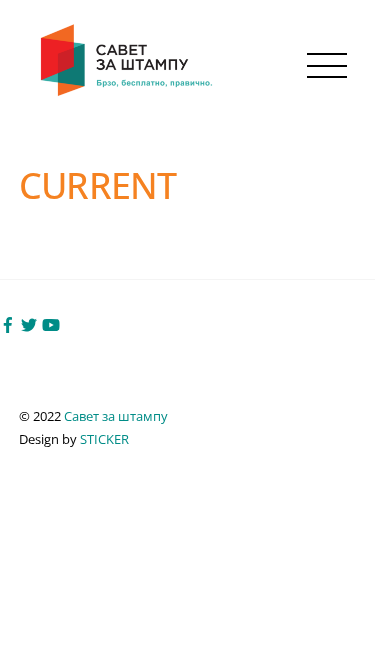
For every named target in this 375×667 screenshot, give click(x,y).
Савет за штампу (116, 416)
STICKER (104, 439)
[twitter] (29, 323)
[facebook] (8, 323)
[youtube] (51, 323)
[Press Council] (128, 91)
